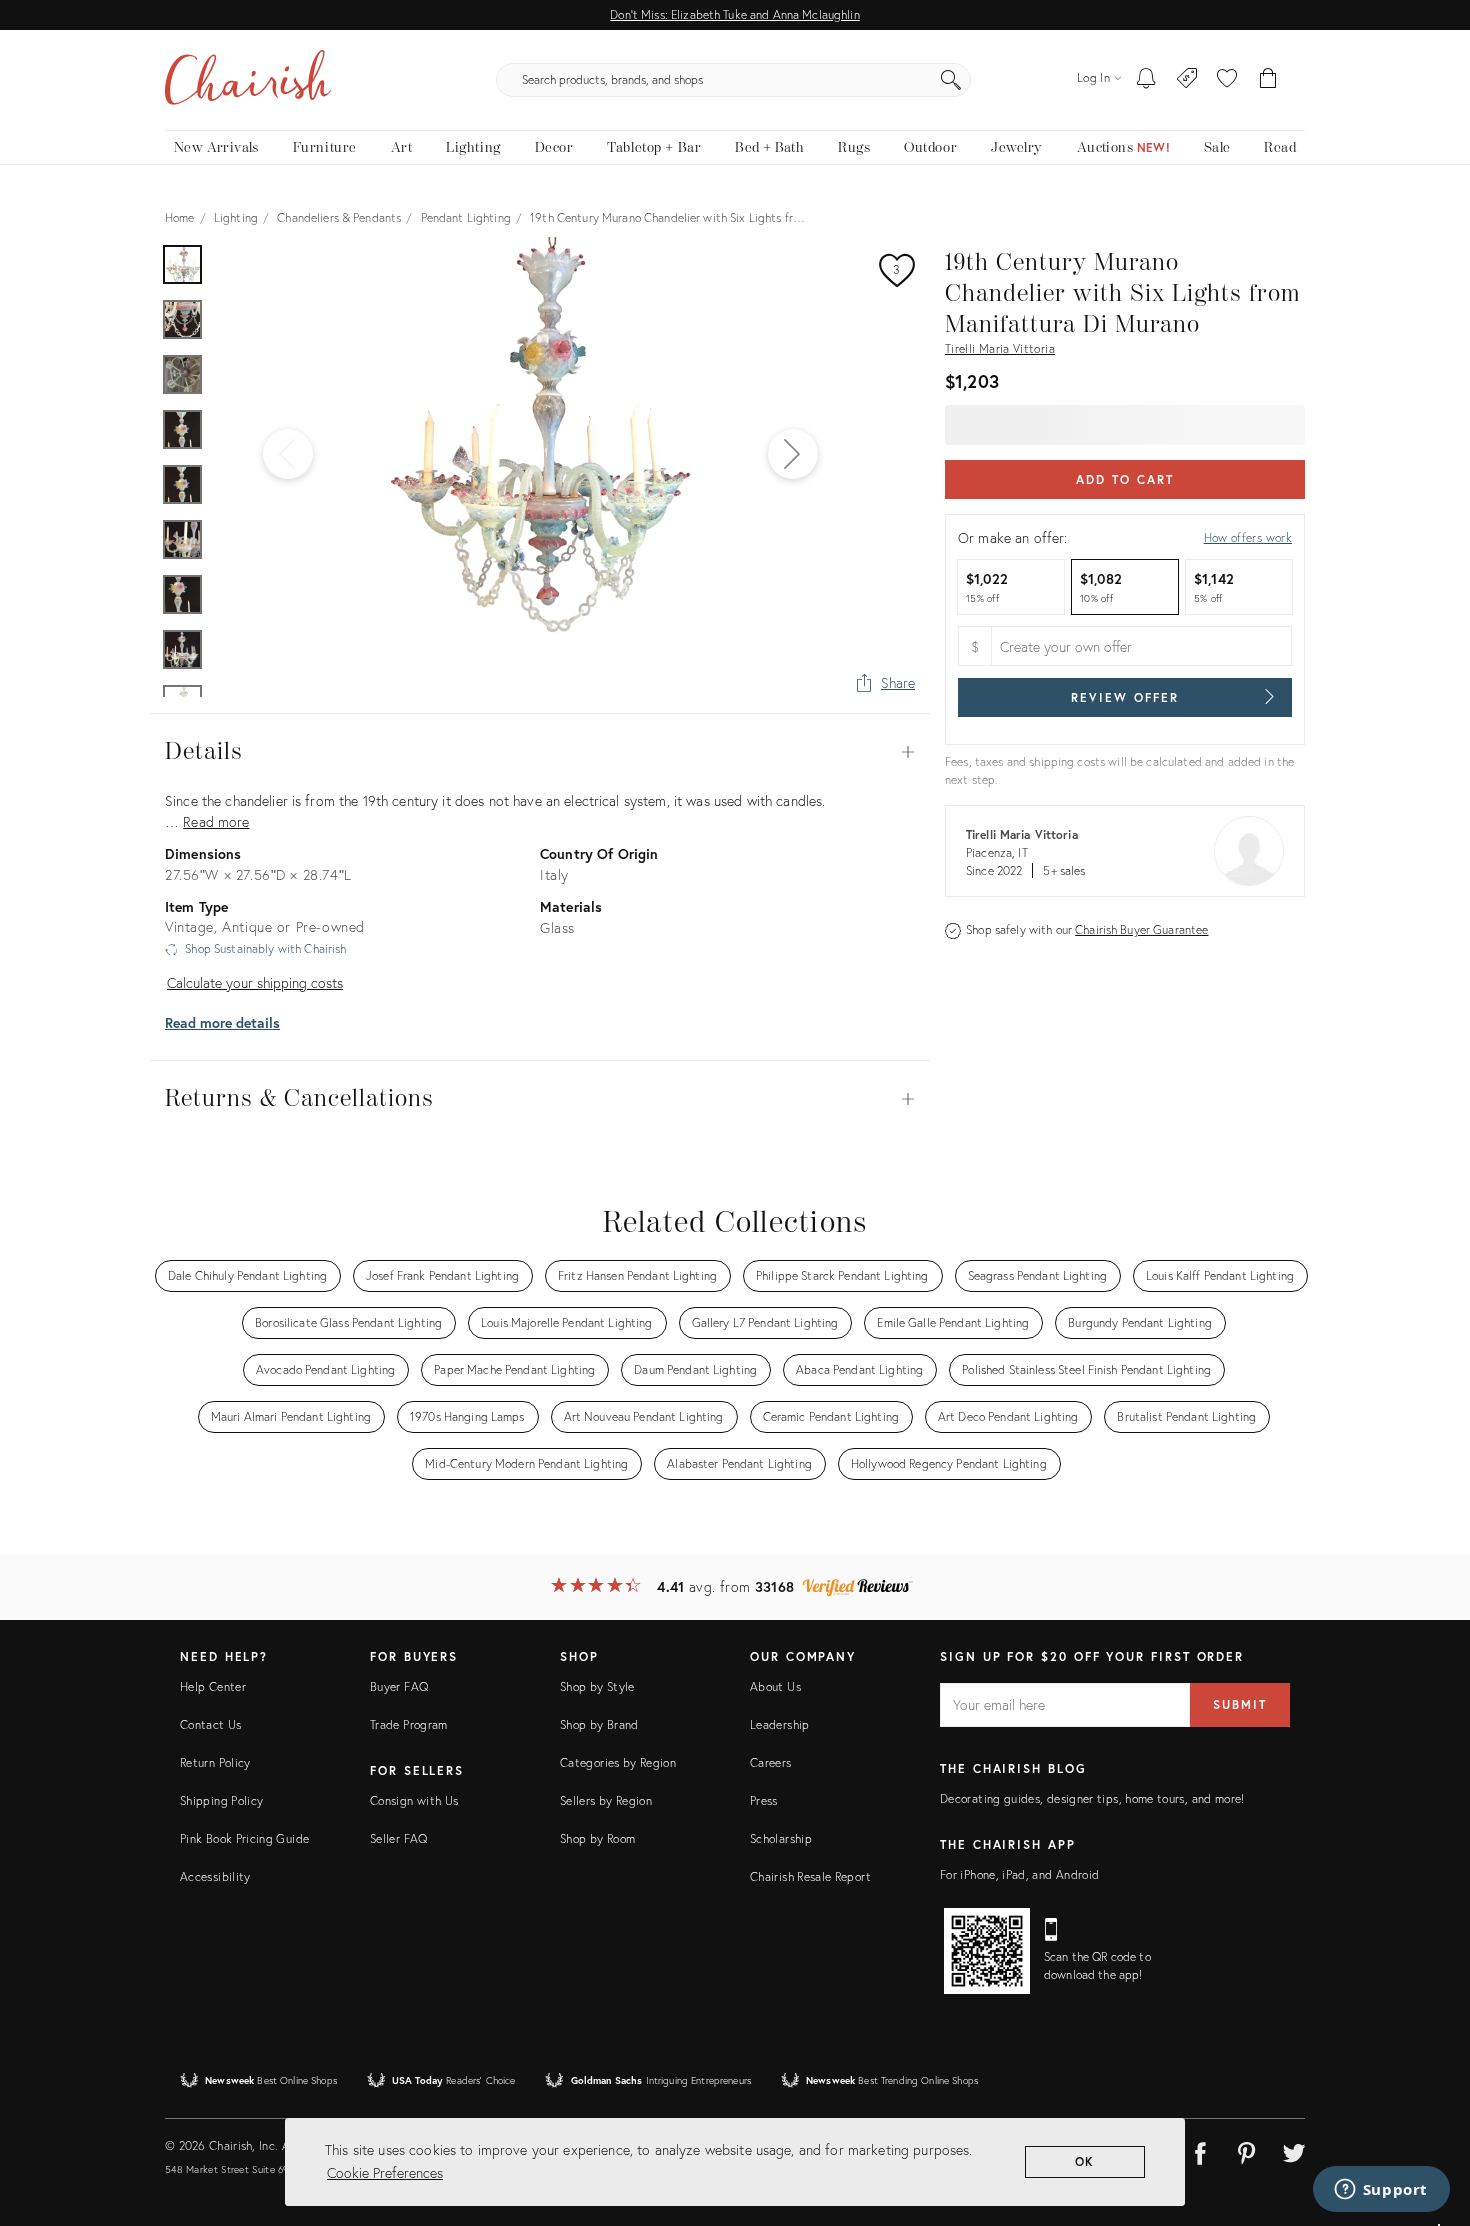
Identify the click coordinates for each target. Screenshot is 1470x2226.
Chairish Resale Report (810, 1876)
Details (540, 752)
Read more (216, 821)
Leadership (780, 1724)
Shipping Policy (221, 1800)
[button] (1227, 80)
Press (764, 1800)
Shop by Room (597, 1838)
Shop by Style (597, 1686)
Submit (1240, 1704)
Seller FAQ (399, 1838)
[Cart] (1268, 80)
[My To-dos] (1146, 80)
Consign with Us (414, 1800)
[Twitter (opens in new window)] (1294, 2150)
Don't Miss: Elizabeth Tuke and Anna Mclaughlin (734, 14)
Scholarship (781, 1838)
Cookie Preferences (385, 2172)
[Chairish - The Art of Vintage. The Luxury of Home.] (248, 80)
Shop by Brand (599, 1724)
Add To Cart (1124, 479)
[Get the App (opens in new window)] (987, 1951)
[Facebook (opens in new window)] (1200, 2150)
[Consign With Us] (1187, 80)
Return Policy (215, 1762)
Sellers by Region (606, 1800)
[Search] (951, 80)
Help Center (213, 1686)
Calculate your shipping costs (255, 982)
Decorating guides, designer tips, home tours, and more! (1092, 1798)
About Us (775, 1686)
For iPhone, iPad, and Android (1019, 1874)
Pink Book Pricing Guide (244, 1838)
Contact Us (211, 1724)
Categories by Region (618, 1762)
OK (1085, 2161)
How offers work (1248, 537)
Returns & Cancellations (540, 1099)
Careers (771, 1762)
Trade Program (409, 1724)
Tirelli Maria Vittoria (1000, 348)
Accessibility (215, 1876)
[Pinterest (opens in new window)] (1247, 2150)
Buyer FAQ (399, 1686)
